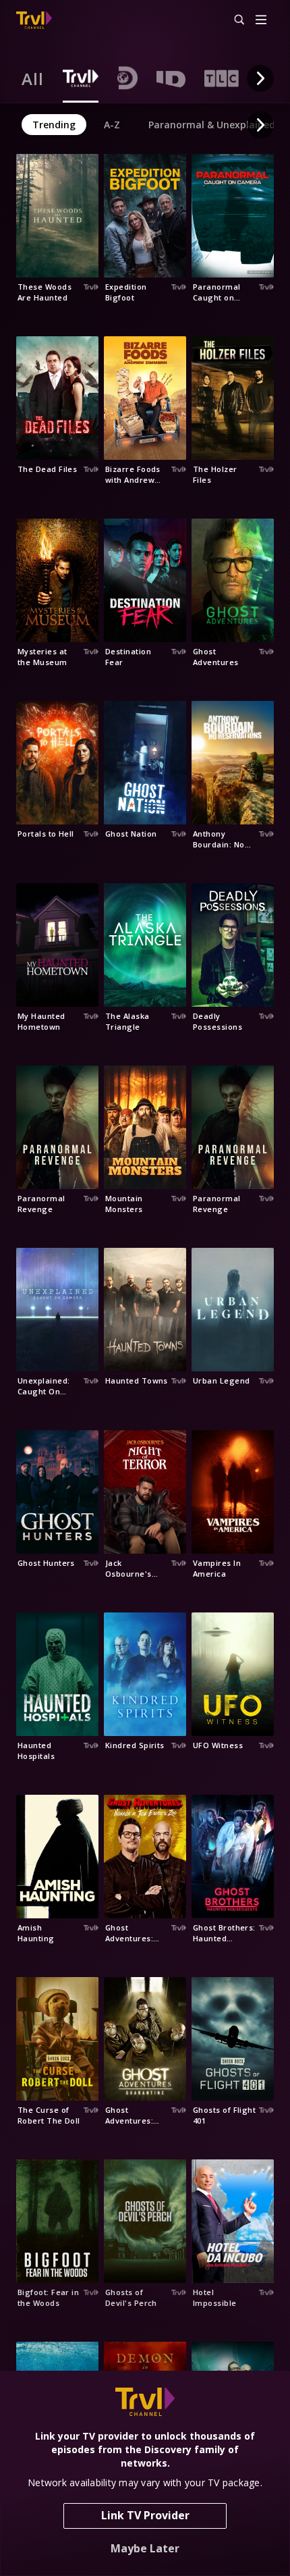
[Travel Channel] (34, 20)
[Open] (261, 21)
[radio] (33, 78)
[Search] (233, 20)
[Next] (260, 78)
